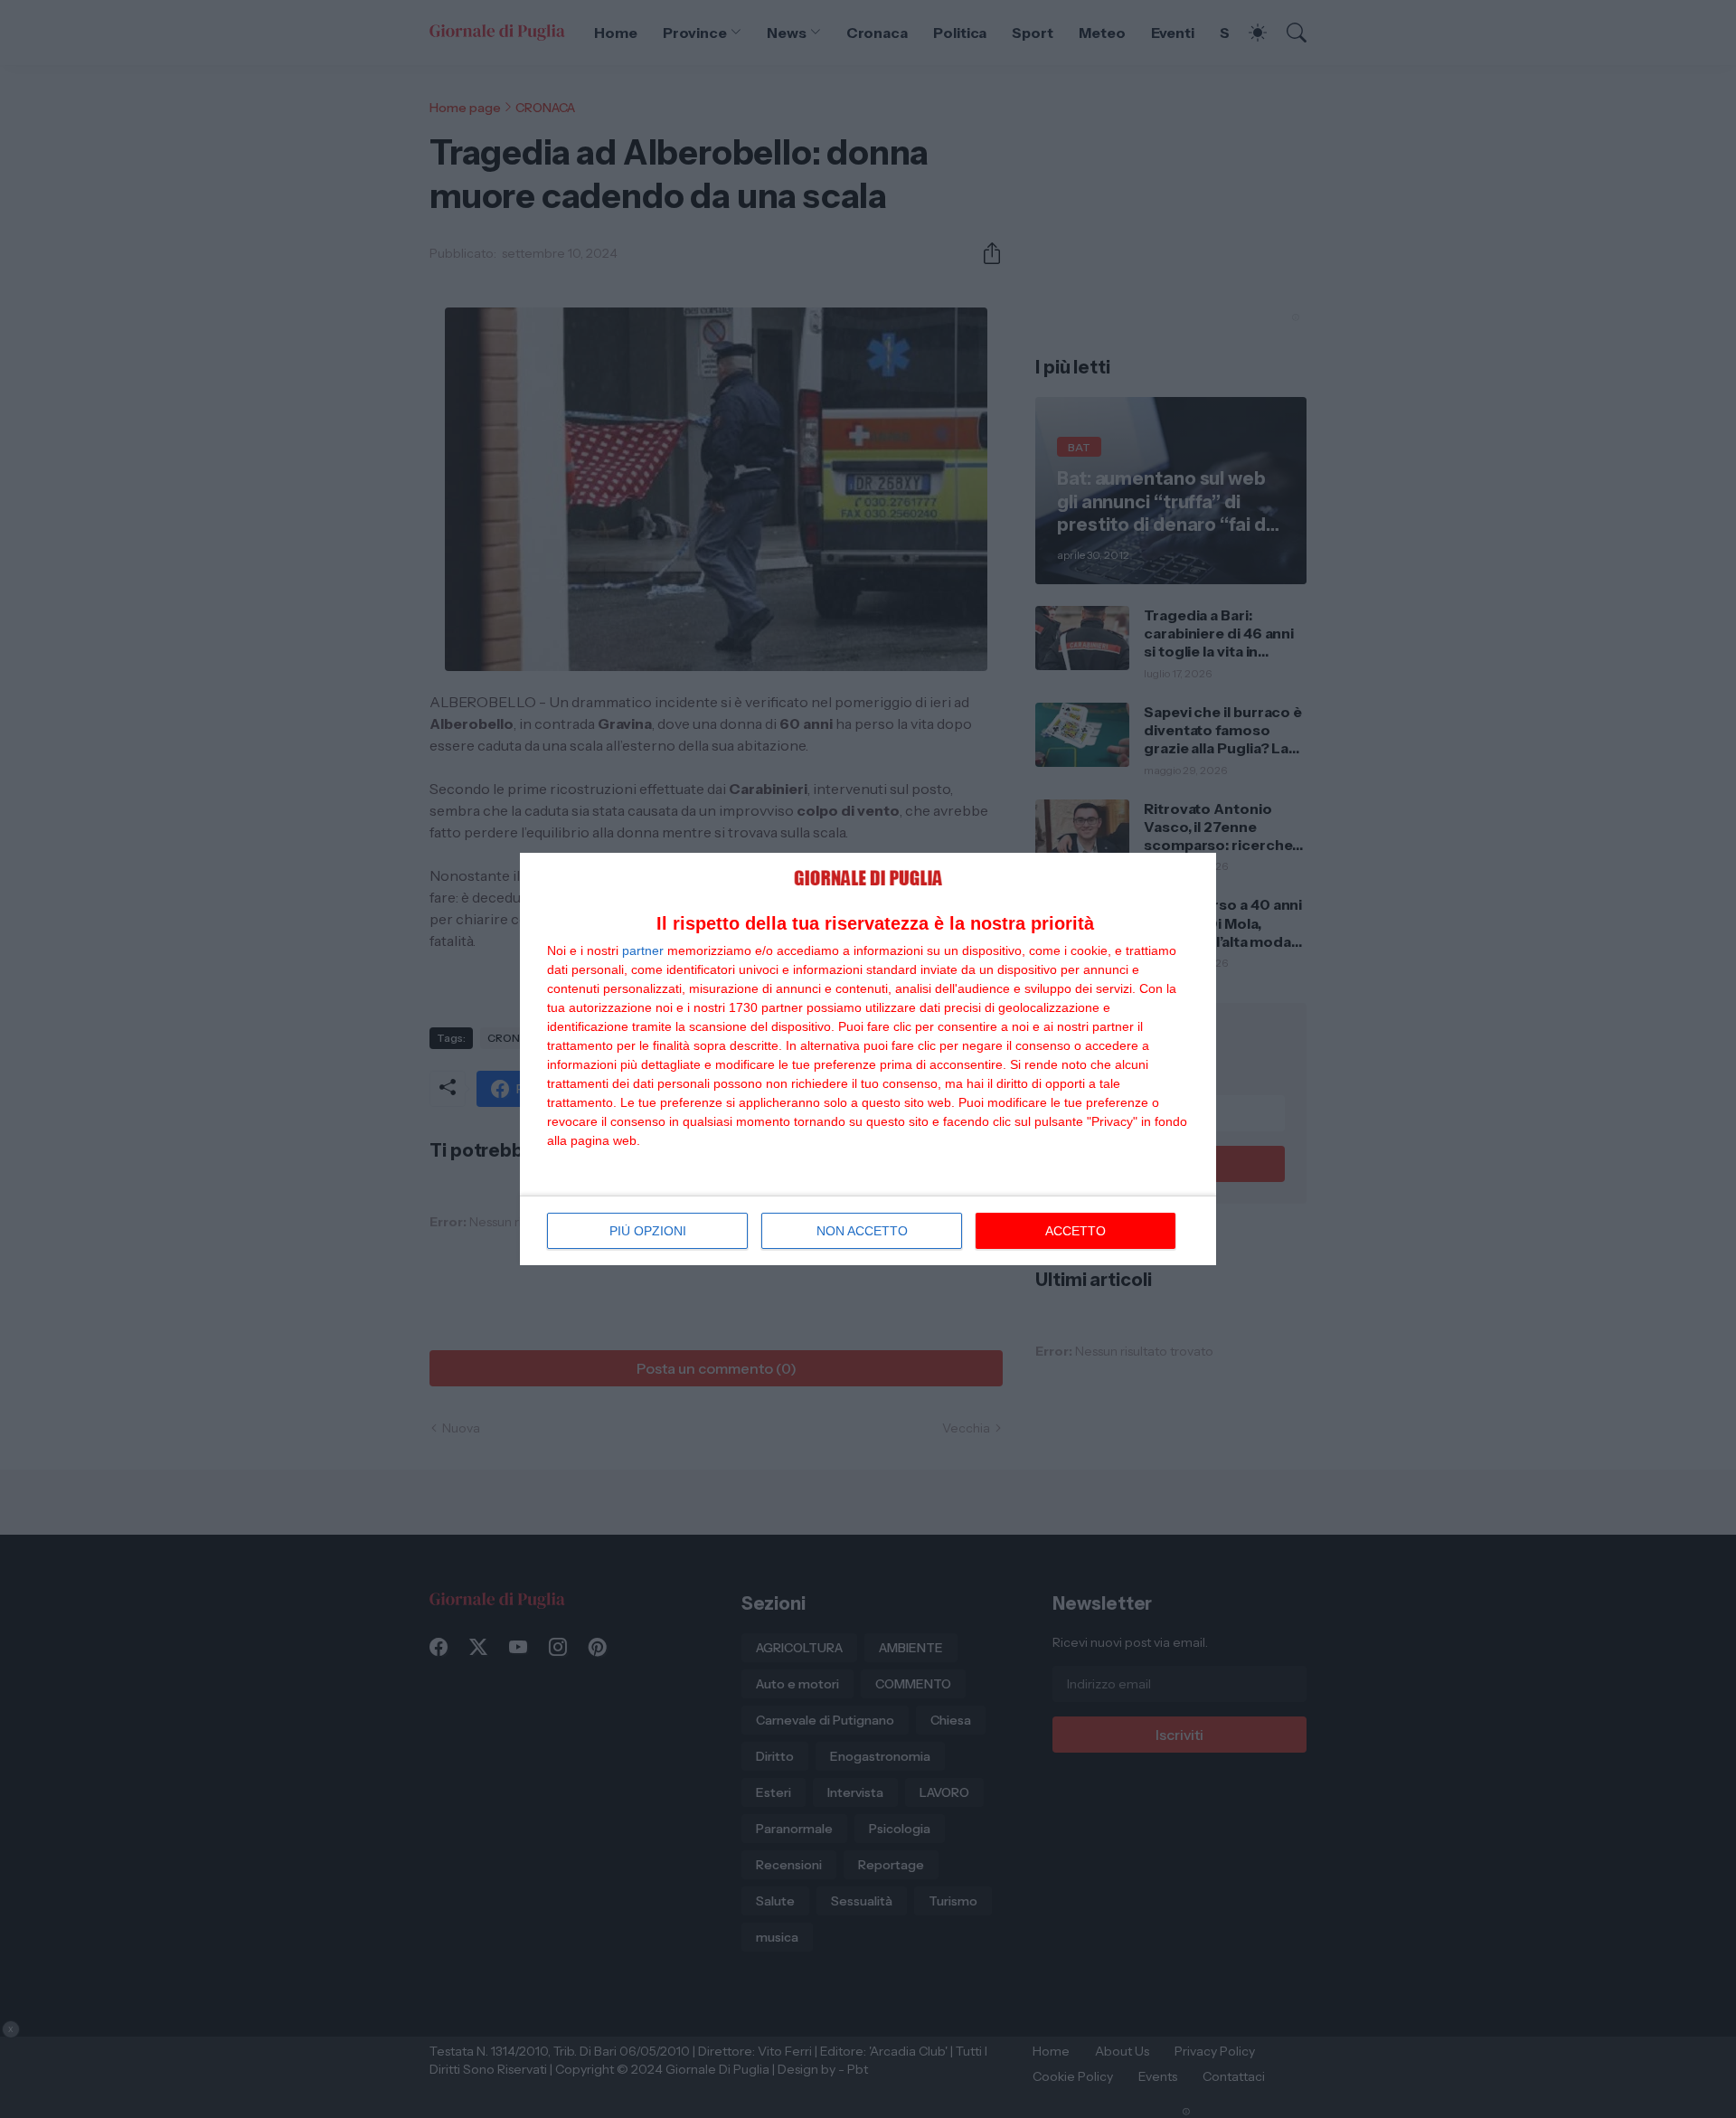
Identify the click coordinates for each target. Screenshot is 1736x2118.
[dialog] (868, 1059)
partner (643, 950)
